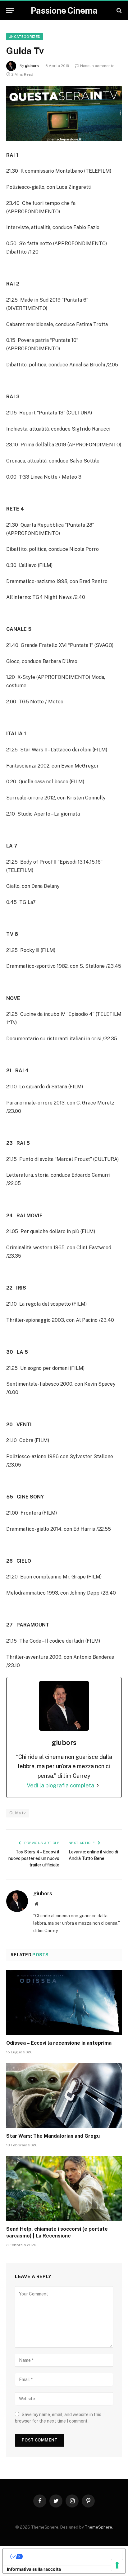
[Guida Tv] (64, 113)
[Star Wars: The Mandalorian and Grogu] (64, 2095)
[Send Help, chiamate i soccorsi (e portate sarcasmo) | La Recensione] (64, 2188)
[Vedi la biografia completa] (98, 1786)
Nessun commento (97, 66)
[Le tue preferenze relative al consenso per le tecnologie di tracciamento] (117, 2565)
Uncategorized (25, 37)
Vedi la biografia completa (60, 1785)
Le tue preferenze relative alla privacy (70, 2556)
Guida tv (18, 1813)
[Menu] (10, 10)
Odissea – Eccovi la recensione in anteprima (59, 2043)
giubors (32, 66)
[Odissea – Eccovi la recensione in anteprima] (64, 2002)
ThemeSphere (98, 2527)
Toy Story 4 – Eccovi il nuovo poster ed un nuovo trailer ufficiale (34, 1858)
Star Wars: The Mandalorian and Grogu (53, 2136)
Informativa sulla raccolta (34, 2569)
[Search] (119, 10)
